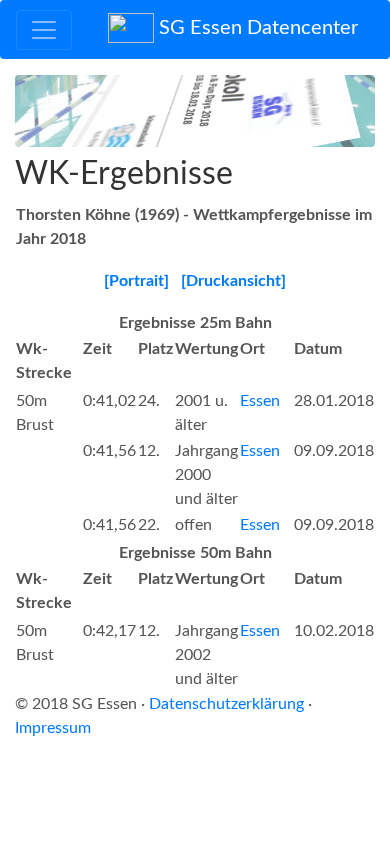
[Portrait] (136, 281)
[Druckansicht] (233, 281)
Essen (260, 401)
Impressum (53, 728)
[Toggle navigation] (44, 30)
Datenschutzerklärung (226, 704)
